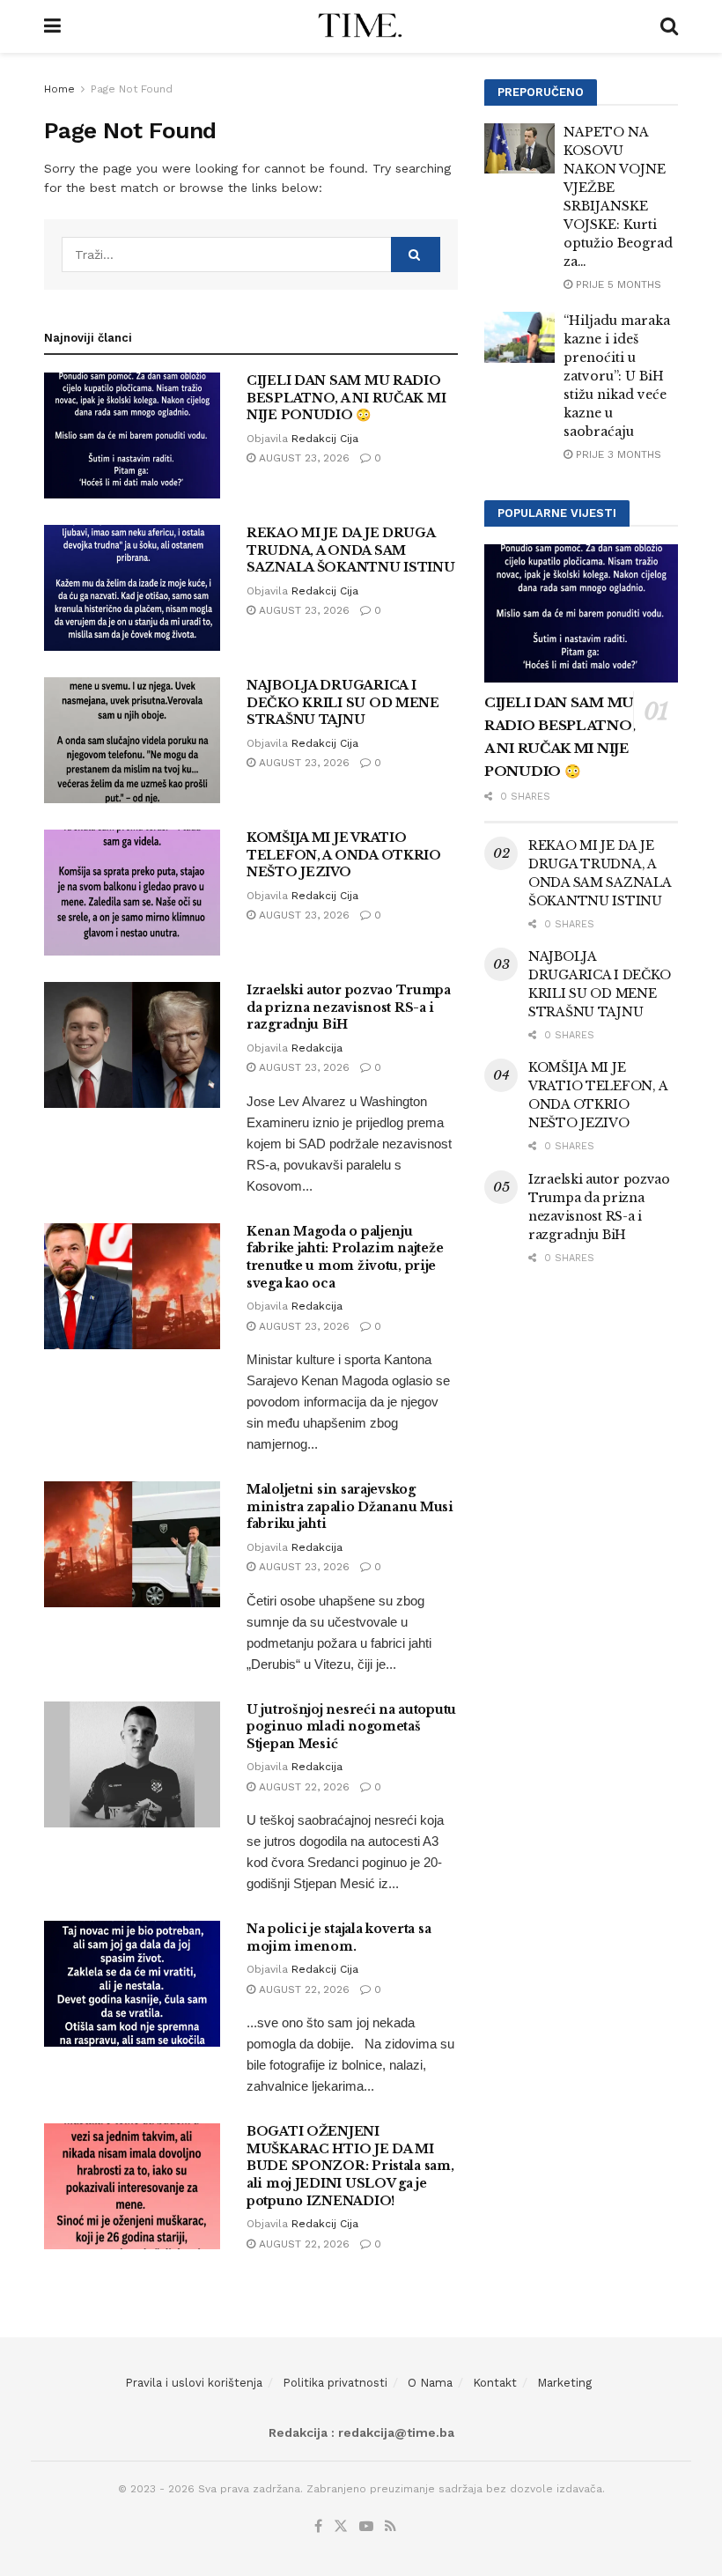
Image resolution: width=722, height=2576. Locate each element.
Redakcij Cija (325, 439)
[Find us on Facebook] (318, 2527)
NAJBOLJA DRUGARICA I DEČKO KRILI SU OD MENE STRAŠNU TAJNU (343, 702)
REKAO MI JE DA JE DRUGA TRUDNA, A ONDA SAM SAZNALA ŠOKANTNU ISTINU (351, 550)
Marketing (564, 2383)
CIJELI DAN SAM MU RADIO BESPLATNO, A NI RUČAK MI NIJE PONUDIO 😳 (346, 398)
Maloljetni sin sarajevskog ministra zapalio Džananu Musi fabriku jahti (350, 1506)
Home (59, 89)
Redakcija (317, 1048)
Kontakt (495, 2383)
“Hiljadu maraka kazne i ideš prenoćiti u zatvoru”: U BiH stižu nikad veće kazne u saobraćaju (617, 376)
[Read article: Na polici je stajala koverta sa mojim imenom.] (132, 1984)
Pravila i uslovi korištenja (194, 2383)
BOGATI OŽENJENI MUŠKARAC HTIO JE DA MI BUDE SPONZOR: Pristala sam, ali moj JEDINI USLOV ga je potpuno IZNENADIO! (350, 2166)
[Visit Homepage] (361, 26)
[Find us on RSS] (390, 2527)
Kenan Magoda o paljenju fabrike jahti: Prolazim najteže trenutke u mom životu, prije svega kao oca (345, 1257)
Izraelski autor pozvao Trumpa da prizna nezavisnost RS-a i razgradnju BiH (349, 1007)
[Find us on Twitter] (341, 2527)
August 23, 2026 (302, 458)
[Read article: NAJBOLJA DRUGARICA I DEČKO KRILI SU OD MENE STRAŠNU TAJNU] (132, 740)
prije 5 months (617, 284)
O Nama (430, 2383)
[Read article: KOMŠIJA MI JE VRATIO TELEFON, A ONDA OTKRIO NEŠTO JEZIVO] (132, 893)
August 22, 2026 (302, 1787)
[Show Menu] (52, 26)
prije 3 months (617, 454)
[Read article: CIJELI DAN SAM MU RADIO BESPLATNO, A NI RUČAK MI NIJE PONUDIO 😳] (132, 435)
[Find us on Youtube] (366, 2527)
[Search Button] (669, 26)
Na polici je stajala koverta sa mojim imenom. (339, 1938)
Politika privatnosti (335, 2383)
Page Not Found (132, 89)
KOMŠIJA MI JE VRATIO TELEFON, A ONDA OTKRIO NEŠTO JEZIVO (344, 855)
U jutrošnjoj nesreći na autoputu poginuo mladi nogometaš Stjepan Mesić (351, 1727)
